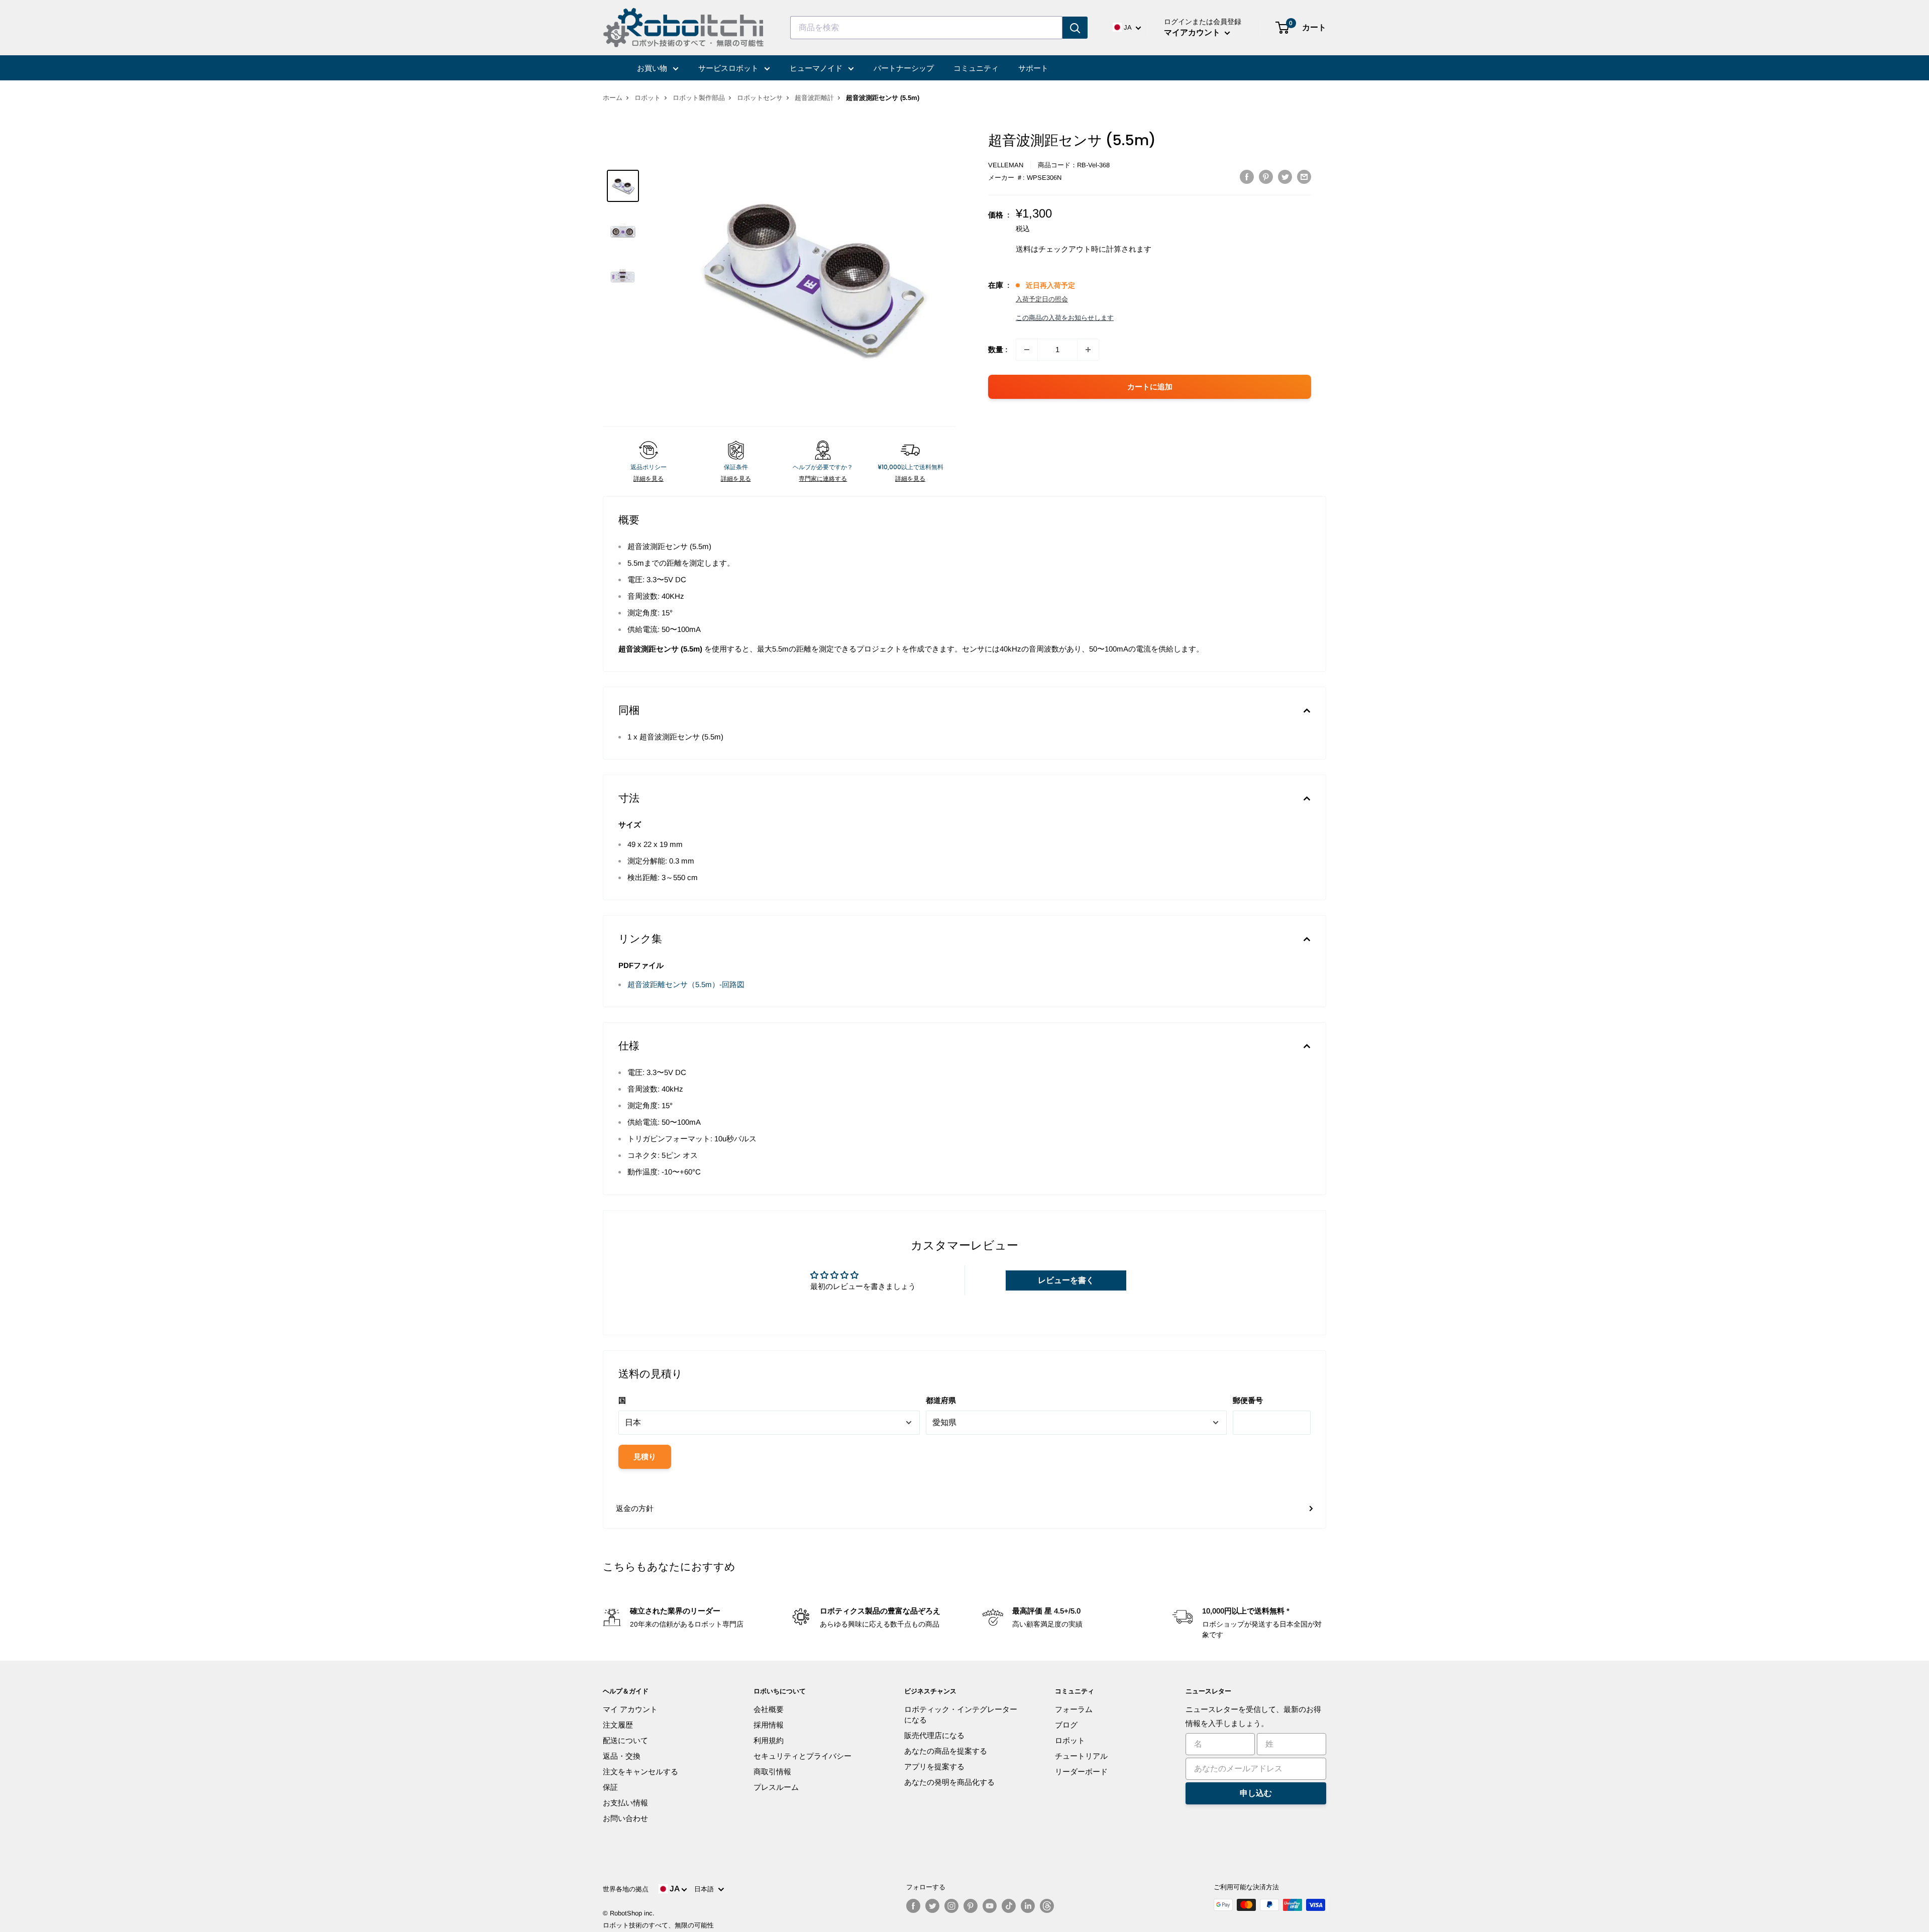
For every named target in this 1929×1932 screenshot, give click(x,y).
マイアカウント (1193, 32)
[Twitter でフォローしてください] (932, 1906)
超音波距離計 (814, 98)
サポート (1033, 68)
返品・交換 (622, 1756)
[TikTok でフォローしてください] (1009, 1906)
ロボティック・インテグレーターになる (961, 1714)
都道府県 (941, 1400)
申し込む (1256, 1793)
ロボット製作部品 (699, 98)
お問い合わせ (625, 1818)
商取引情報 (772, 1772)
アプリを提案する (934, 1766)
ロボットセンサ (760, 98)
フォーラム (1074, 1709)
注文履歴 (618, 1725)
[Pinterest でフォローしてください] (971, 1906)
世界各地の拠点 (626, 1889)
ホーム (613, 98)
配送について (625, 1740)
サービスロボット (729, 68)
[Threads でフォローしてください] (1047, 1906)
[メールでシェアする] (1304, 177)
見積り (645, 1457)
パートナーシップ (904, 68)
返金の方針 (635, 1508)
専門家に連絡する (823, 479)
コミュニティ (976, 68)
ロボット (648, 98)
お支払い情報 (625, 1803)
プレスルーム (776, 1787)
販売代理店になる (934, 1735)
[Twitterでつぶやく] (1285, 177)
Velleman (1006, 165)
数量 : (998, 349)
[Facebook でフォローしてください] (913, 1906)
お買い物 (653, 68)
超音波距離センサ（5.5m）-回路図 (686, 984)
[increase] (1088, 350)
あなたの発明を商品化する (949, 1782)
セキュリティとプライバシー (802, 1756)
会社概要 (769, 1709)
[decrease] (1027, 350)
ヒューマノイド (817, 68)
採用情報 (769, 1725)
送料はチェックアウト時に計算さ (1072, 249)
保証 (610, 1787)
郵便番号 (1248, 1400)
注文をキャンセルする (640, 1772)
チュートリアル (1081, 1756)
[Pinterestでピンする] (1266, 177)
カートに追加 (1150, 387)
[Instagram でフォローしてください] (951, 1906)
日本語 (706, 1889)
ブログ (1066, 1725)
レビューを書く (1066, 1280)
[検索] (1075, 28)
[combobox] (926, 28)
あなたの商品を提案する (946, 1751)
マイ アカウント (630, 1709)
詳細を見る (649, 479)
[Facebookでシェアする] (1247, 177)
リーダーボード (1081, 1772)
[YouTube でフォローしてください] (990, 1906)
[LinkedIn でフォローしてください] (1028, 1906)
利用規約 (769, 1740)
